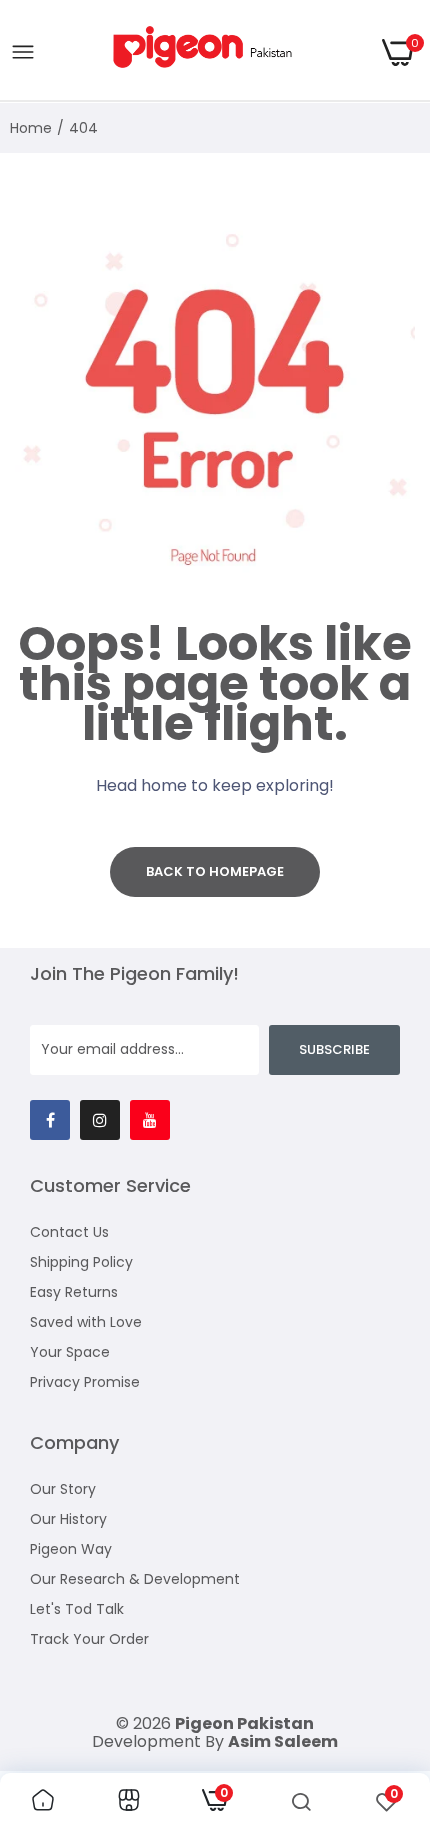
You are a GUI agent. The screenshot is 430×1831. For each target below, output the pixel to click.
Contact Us (69, 1232)
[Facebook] (50, 1120)
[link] (43, 1802)
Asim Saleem (283, 1741)
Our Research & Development (135, 1579)
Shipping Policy (81, 1262)
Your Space (70, 1352)
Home (31, 128)
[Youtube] (150, 1120)
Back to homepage (215, 871)
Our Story (63, 1489)
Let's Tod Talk (77, 1609)
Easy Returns (74, 1292)
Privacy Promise (85, 1382)
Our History (68, 1519)
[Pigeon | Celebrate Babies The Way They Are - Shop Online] (209, 52)
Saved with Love (86, 1322)
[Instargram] (100, 1120)
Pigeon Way (71, 1549)
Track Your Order (89, 1639)
